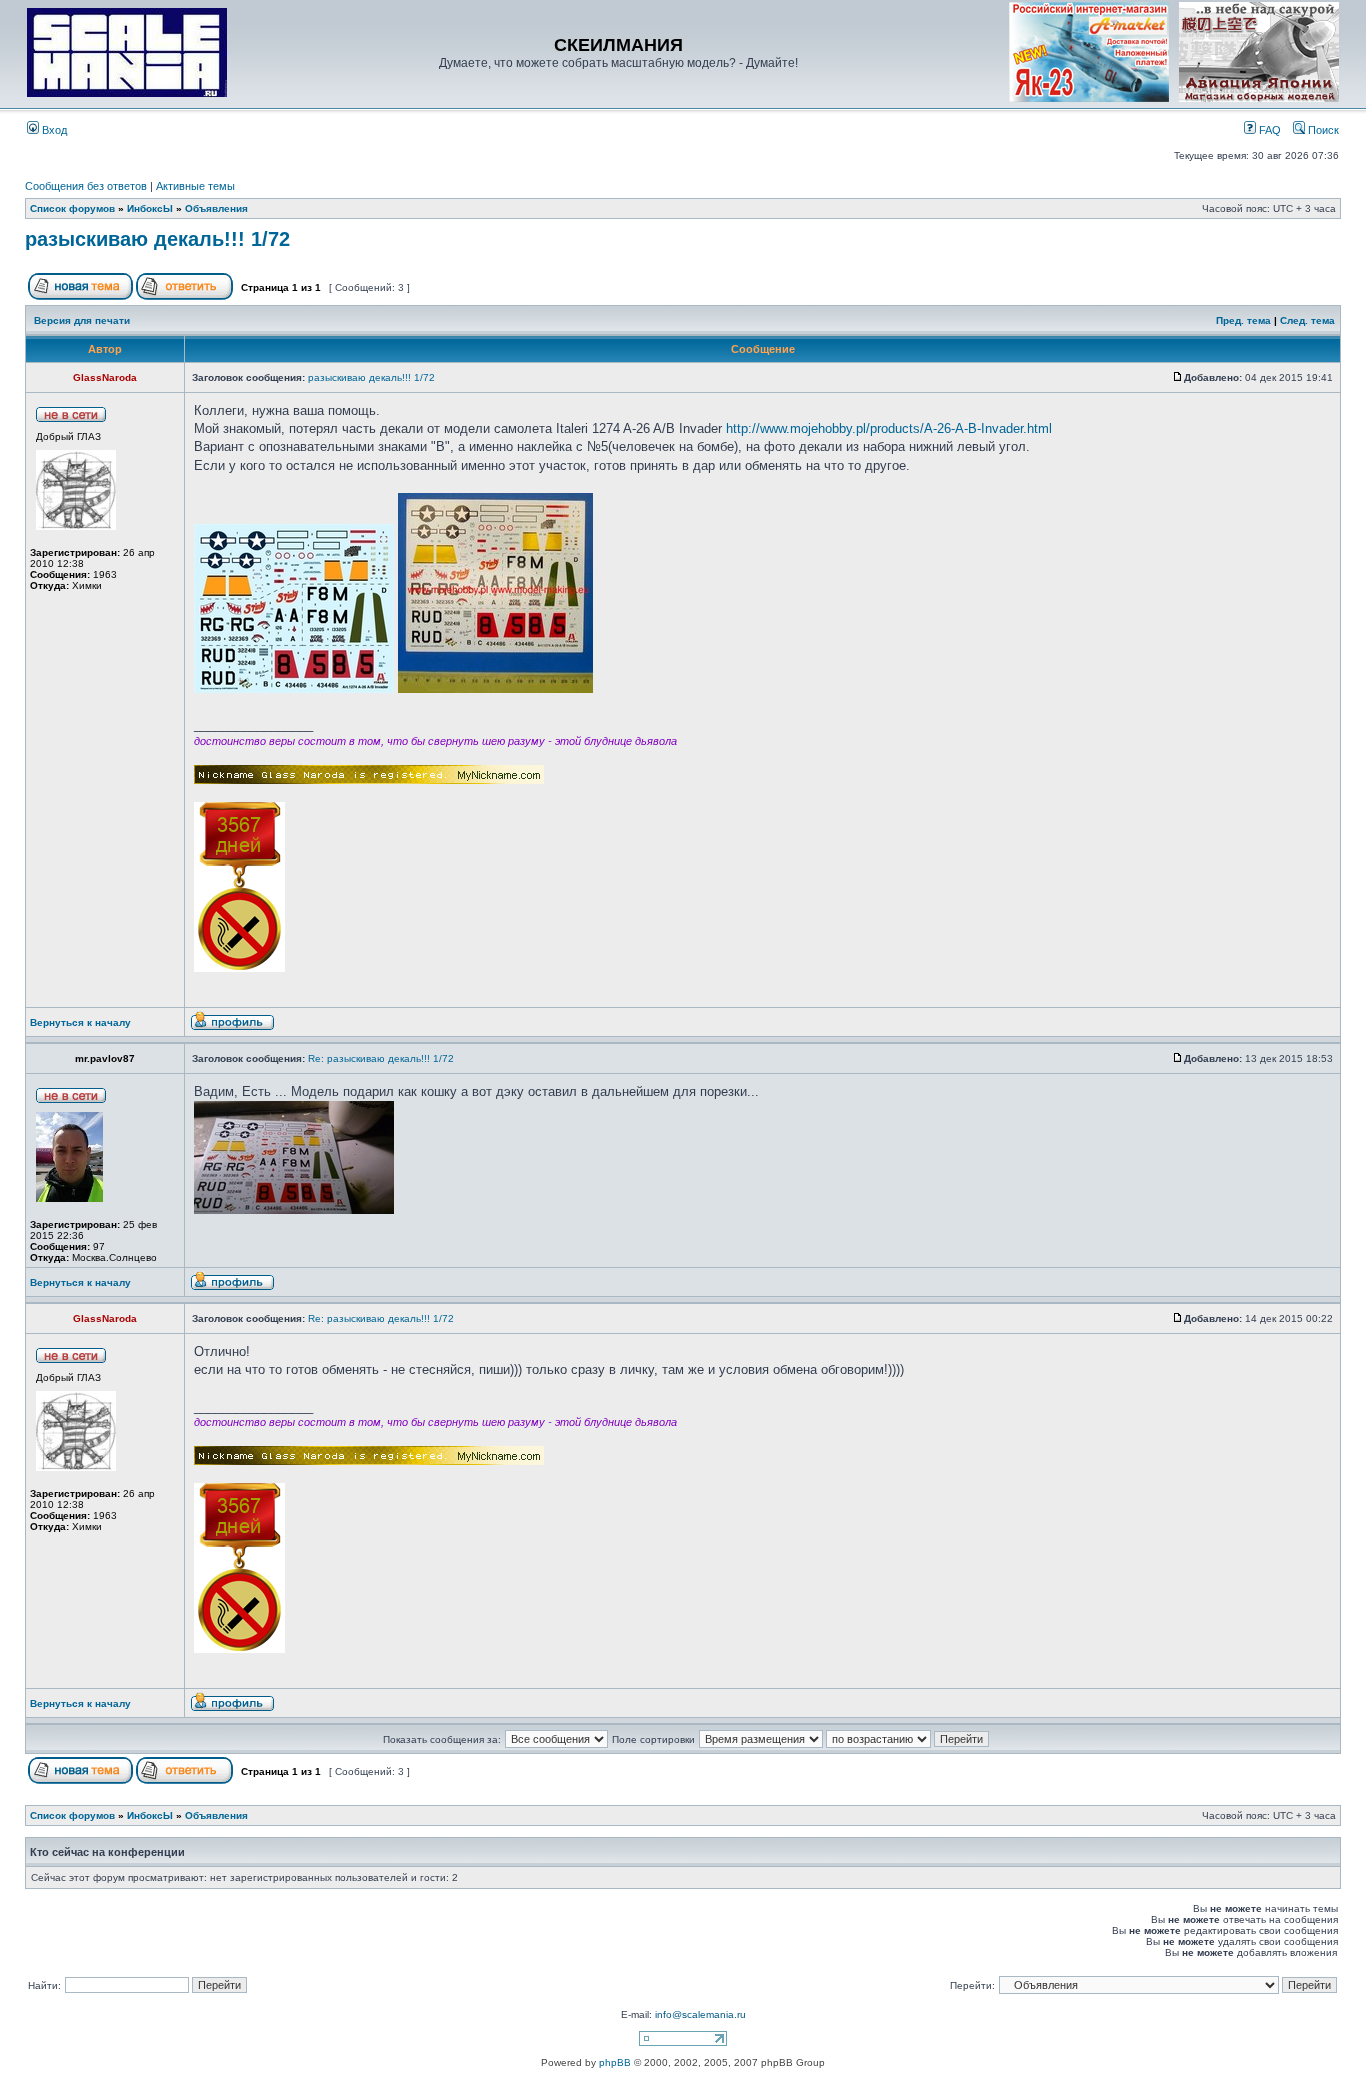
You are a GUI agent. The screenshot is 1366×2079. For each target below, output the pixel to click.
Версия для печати (82, 320)
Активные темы (195, 186)
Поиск (1322, 130)
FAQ (1268, 130)
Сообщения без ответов (86, 186)
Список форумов (72, 208)
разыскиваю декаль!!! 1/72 (157, 239)
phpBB (615, 2062)
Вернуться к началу (80, 1022)
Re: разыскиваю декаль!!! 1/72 (381, 1058)
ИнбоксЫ (150, 208)
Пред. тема (1243, 320)
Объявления (216, 208)
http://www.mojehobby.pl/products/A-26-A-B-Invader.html (889, 428)
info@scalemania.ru (700, 2014)
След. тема (1307, 320)
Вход (53, 130)
